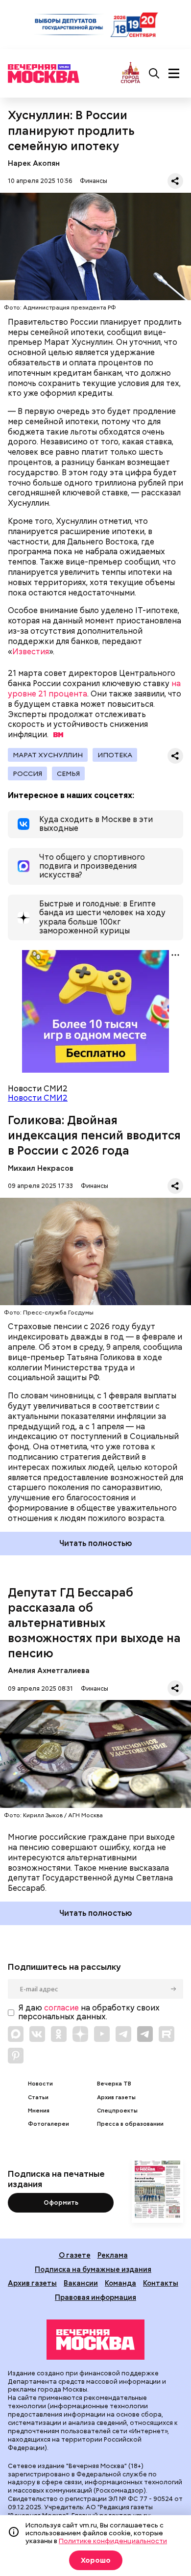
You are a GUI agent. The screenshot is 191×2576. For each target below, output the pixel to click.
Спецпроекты (117, 2111)
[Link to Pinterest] (16, 2056)
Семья (68, 773)
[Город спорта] (131, 73)
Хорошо (96, 2560)
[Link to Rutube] (167, 2034)
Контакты (161, 2283)
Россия (27, 773)
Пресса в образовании (130, 2124)
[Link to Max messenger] (16, 2034)
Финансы (94, 181)
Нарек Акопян (34, 163)
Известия (31, 652)
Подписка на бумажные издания (93, 2269)
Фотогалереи (48, 2124)
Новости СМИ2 (38, 1098)
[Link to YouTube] (102, 2034)
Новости (40, 2084)
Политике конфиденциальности (113, 2541)
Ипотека (115, 755)
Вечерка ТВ (114, 2084)
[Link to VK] (37, 2034)
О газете (75, 2255)
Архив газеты (116, 2098)
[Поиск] (154, 74)
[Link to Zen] (80, 2034)
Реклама (113, 2255)
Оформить (61, 2202)
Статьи (38, 2098)
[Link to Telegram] (123, 2034)
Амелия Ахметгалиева (49, 1670)
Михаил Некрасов (41, 1168)
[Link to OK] (59, 2034)
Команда (120, 2283)
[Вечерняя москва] (95, 2340)
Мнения (39, 2111)
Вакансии (81, 2283)
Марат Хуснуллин (48, 755)
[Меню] (174, 74)
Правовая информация (95, 2297)
